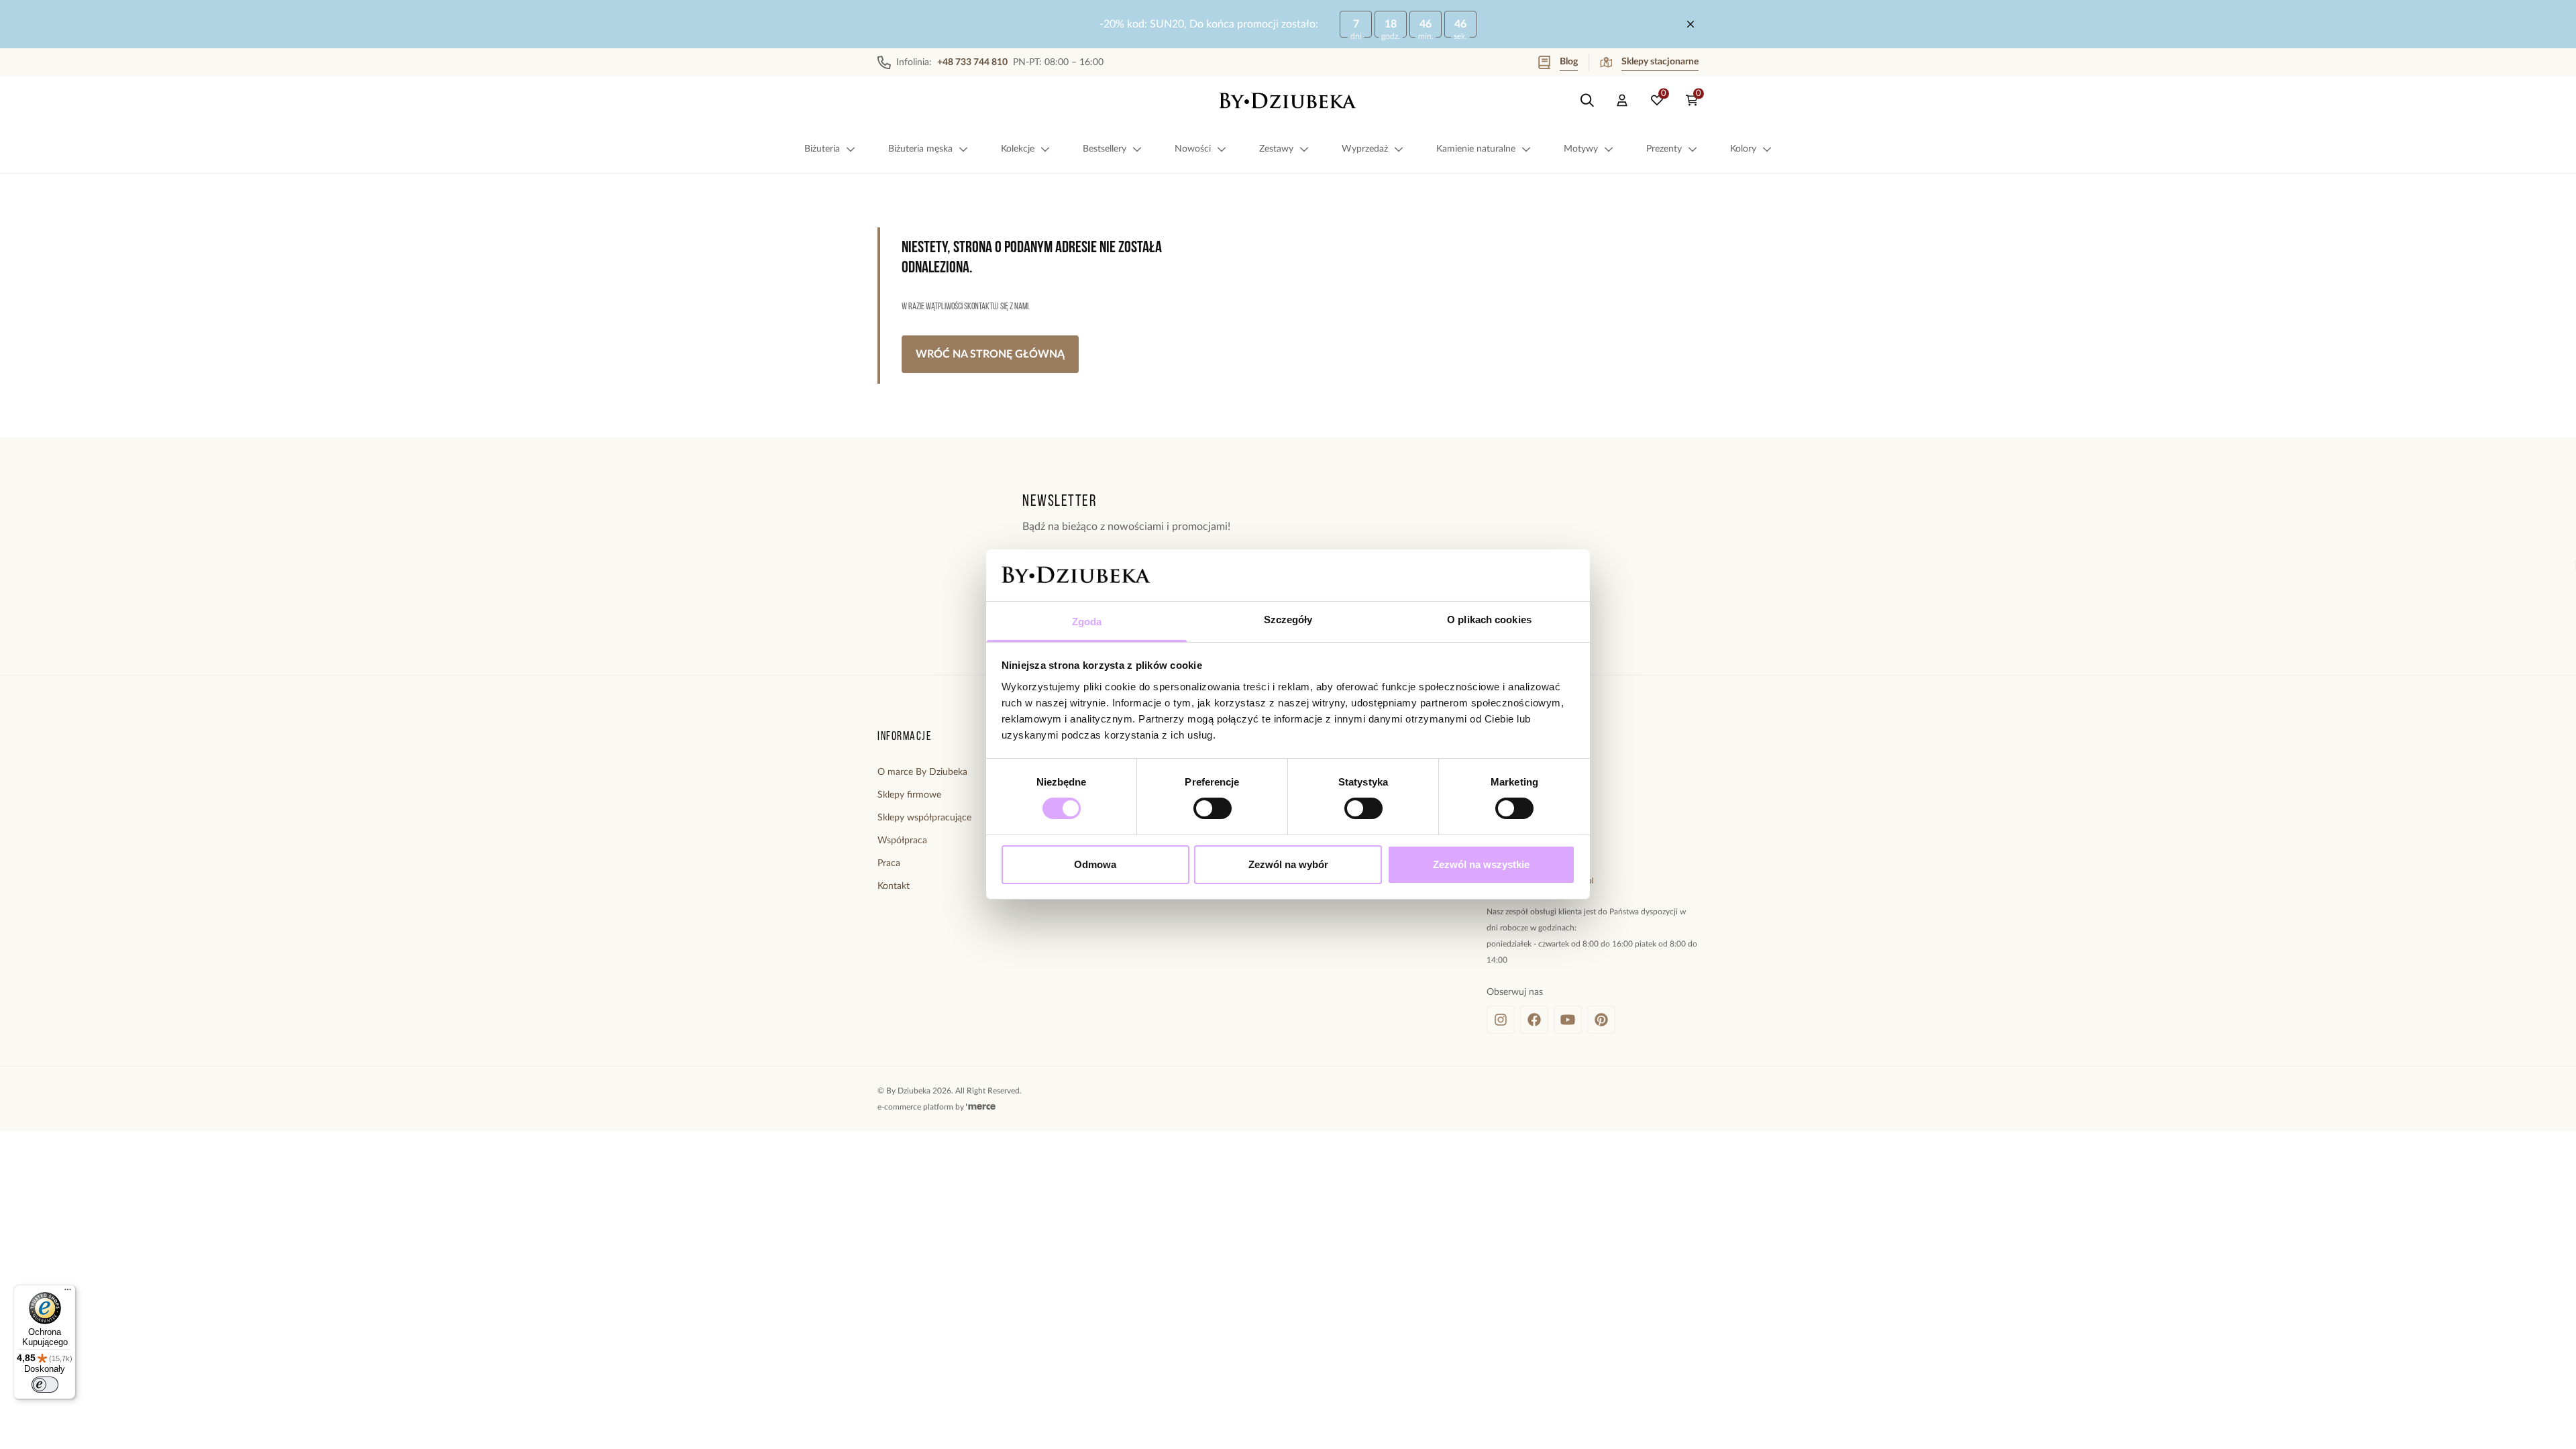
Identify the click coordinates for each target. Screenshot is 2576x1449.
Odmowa (1095, 864)
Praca (889, 863)
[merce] (981, 1107)
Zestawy (1276, 149)
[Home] (1288, 101)
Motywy (1581, 149)
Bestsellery (1105, 149)
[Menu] (68, 1293)
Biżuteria (822, 149)
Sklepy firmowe (909, 795)
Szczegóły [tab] (1288, 620)
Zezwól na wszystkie (1481, 864)
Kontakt (894, 886)
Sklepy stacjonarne (1660, 62)
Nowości (1193, 149)
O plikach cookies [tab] (1489, 620)
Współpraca (902, 841)
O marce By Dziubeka (922, 772)
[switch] (1213, 808)
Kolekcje (1018, 149)
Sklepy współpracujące (924, 818)
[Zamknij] (1690, 24)
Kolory (1743, 149)
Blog (1569, 62)
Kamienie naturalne (1476, 149)
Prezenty (1664, 149)
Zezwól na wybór (1288, 864)
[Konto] (1622, 101)
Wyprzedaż (1365, 149)
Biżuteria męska (920, 149)
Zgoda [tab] (1087, 622)
